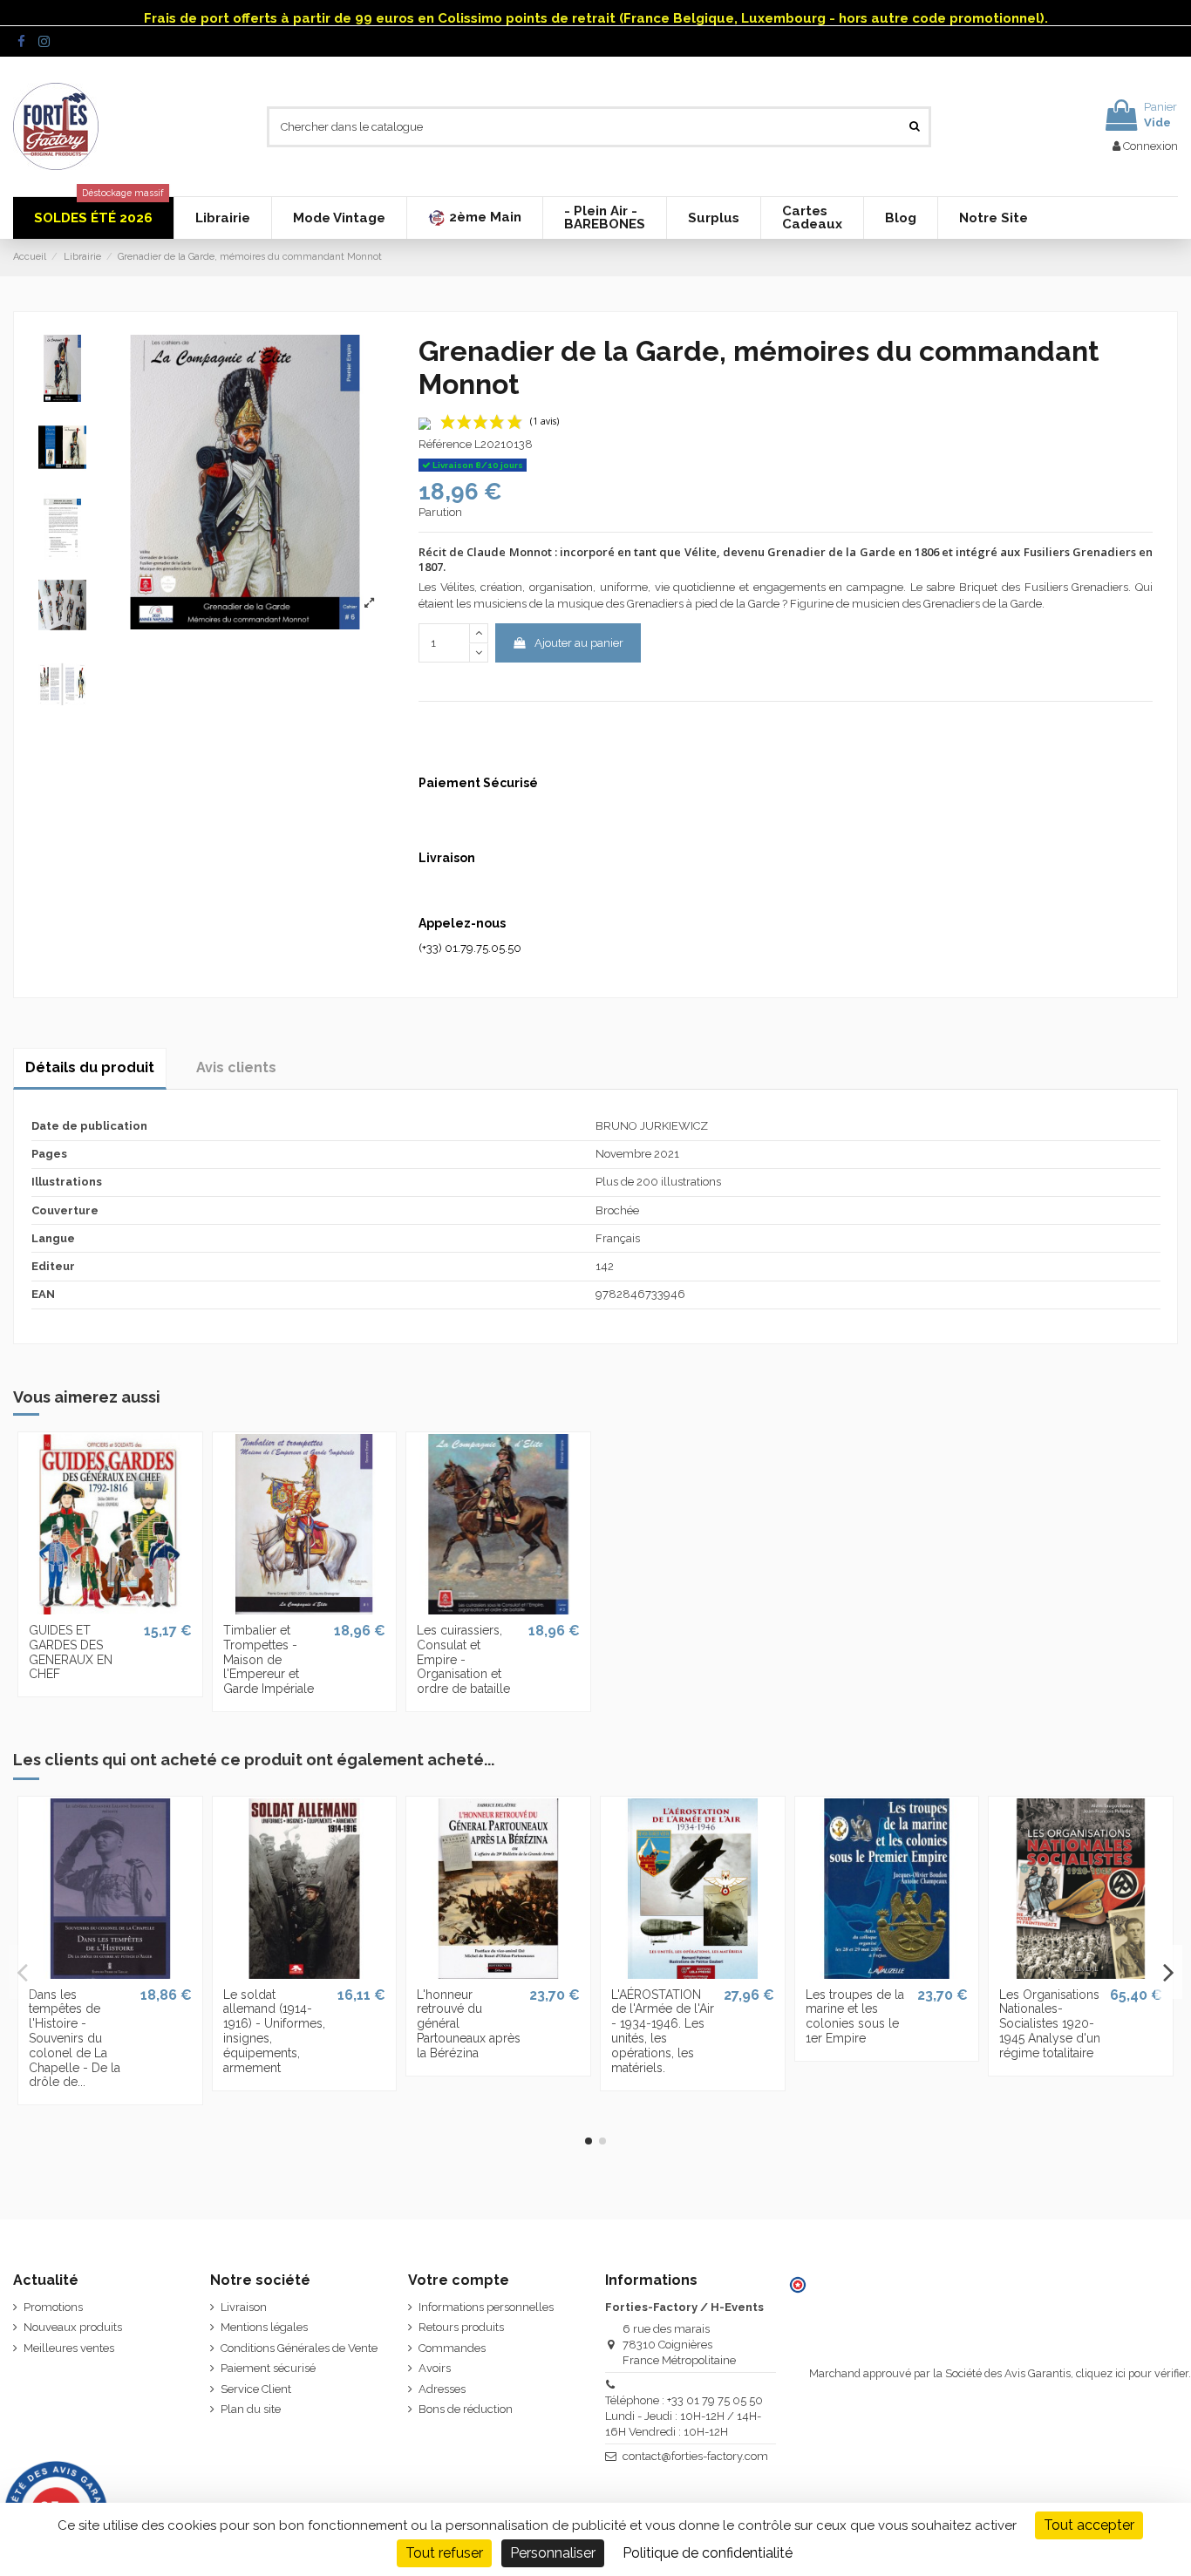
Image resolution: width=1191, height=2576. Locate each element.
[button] (474, 218)
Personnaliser (553, 2553)
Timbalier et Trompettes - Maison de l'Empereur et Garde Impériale (269, 1659)
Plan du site (251, 2409)
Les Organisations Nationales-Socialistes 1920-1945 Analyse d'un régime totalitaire (1050, 2024)
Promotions (53, 2307)
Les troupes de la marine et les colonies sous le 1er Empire (855, 2016)
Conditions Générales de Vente (299, 2348)
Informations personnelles (486, 2307)
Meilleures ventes (69, 2348)
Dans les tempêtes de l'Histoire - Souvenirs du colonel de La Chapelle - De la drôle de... (75, 2039)
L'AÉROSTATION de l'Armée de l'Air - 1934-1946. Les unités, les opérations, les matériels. (663, 2031)
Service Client (256, 2389)
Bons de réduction (466, 2409)
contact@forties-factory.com (695, 2456)
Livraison (244, 2307)
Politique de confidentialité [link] (708, 2553)
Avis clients (236, 1067)
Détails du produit (90, 1067)
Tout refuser (444, 2553)
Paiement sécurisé (268, 2368)
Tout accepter (1089, 2525)
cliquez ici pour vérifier (1132, 2373)
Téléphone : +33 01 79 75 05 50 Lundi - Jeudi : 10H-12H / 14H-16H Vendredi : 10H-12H (684, 2416)
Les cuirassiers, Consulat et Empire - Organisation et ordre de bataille (463, 1659)
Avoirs (435, 2368)
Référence (445, 444)
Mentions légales (264, 2327)
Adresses (442, 2389)
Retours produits (461, 2327)
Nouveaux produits (73, 2327)
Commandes (452, 2348)
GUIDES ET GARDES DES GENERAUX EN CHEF (71, 1652)
